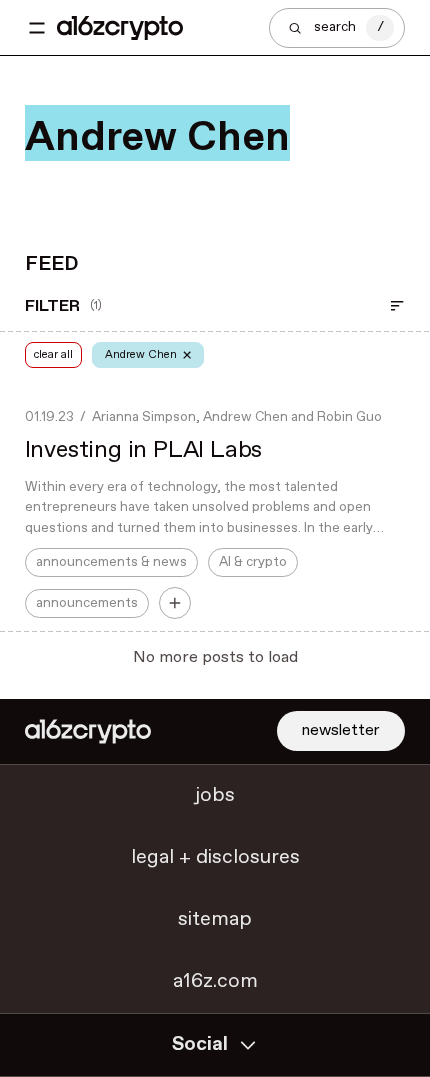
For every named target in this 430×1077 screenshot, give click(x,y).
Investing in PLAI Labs (144, 450)
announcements (87, 603)
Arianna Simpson (144, 417)
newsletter (341, 730)
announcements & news (111, 562)
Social (200, 1044)
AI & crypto (253, 562)
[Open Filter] (397, 306)
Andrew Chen (245, 417)
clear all (53, 354)
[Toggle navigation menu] (37, 28)
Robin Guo (349, 417)
